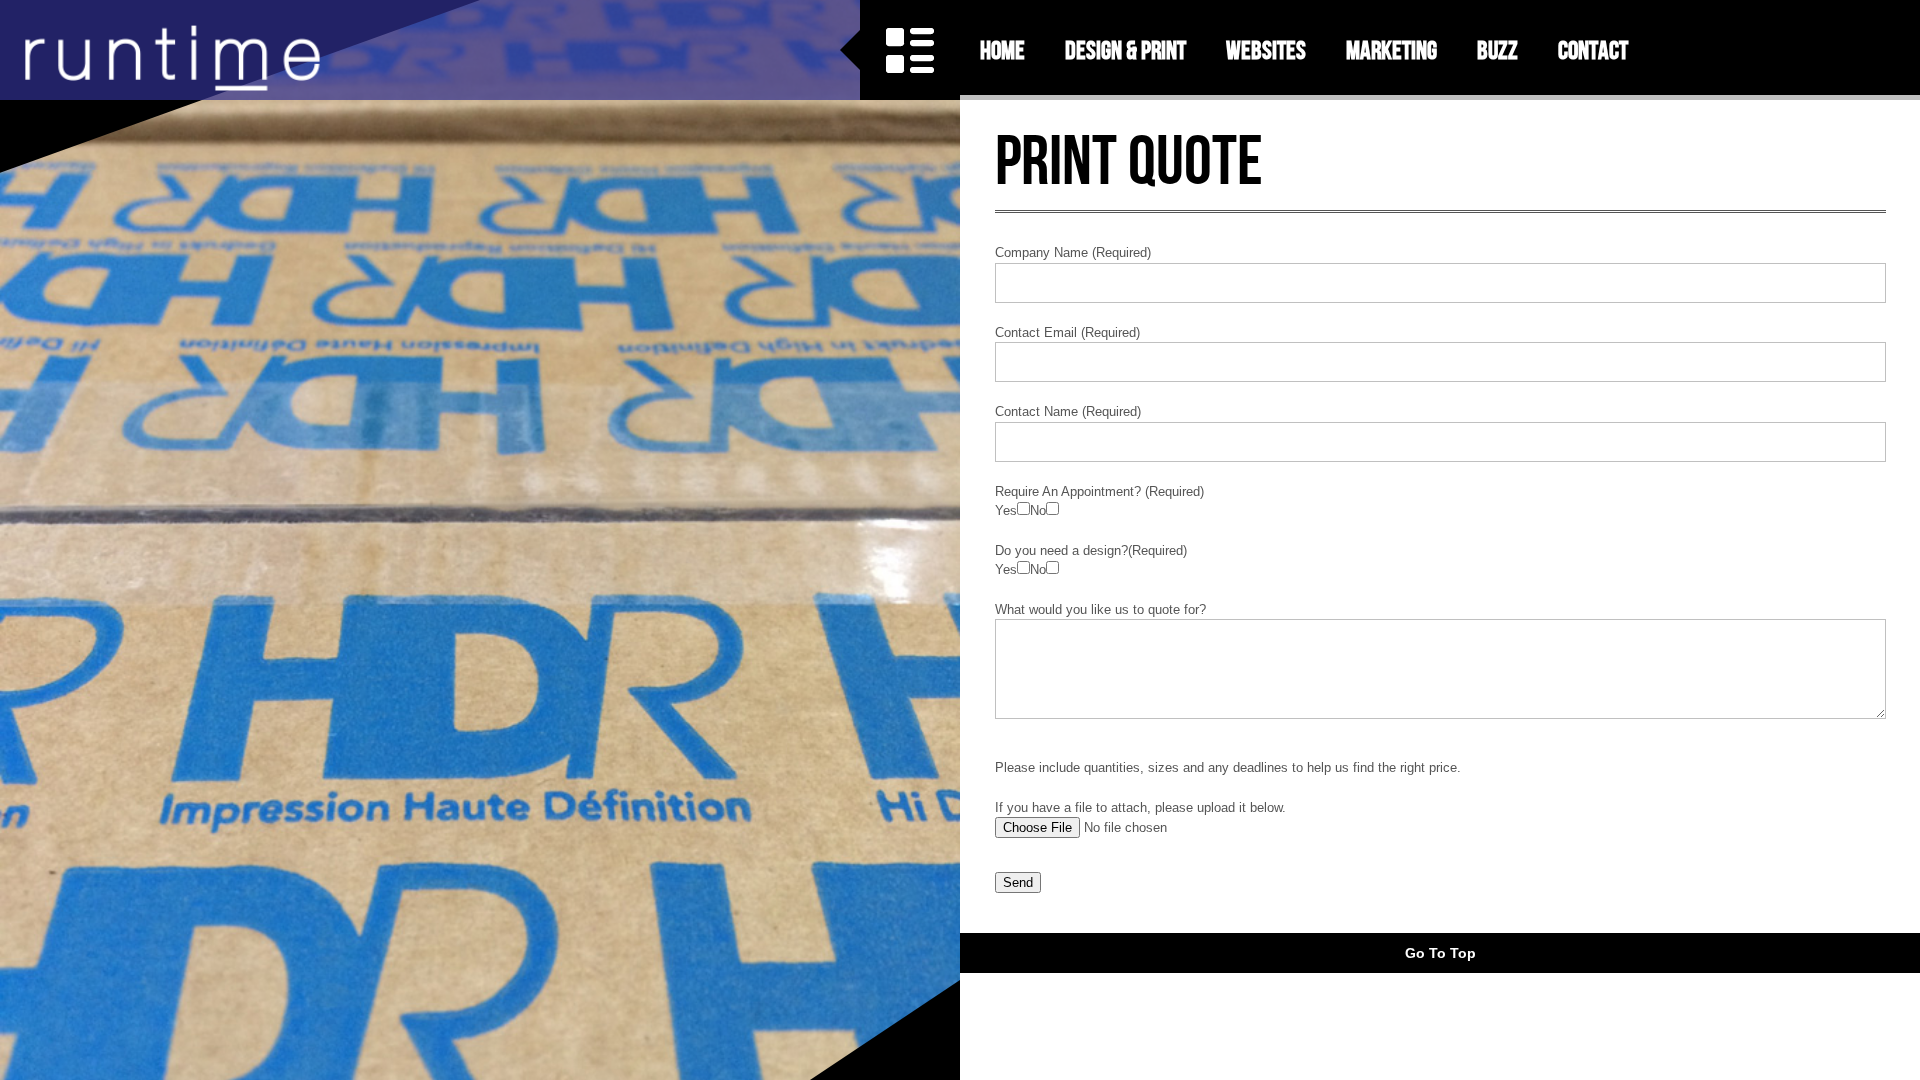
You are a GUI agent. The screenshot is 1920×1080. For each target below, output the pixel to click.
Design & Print (1125, 50)
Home (1002, 50)
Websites (1266, 50)
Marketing (1391, 50)
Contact (1593, 50)
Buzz (1497, 50)
